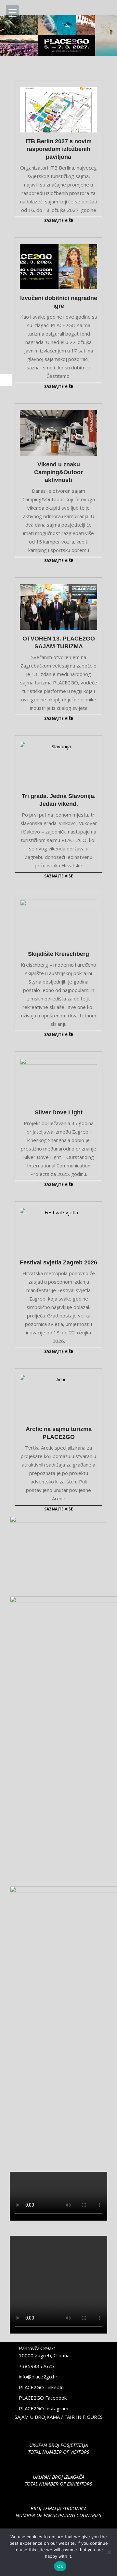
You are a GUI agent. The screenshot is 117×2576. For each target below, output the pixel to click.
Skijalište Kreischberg (58, 954)
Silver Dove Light (59, 1112)
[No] (109, 2552)
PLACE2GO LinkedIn (41, 2387)
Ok (60, 2566)
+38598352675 (36, 2366)
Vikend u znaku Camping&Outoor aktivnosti (58, 472)
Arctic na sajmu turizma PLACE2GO (59, 1433)
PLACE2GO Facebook (43, 2398)
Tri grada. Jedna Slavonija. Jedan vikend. (59, 800)
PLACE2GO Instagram (44, 2408)
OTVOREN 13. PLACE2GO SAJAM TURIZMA (59, 642)
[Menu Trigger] (12, 12)
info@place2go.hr (38, 2376)
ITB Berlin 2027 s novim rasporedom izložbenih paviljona (59, 149)
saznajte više (59, 220)
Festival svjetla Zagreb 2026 (58, 1262)
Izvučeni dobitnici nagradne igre (59, 302)
